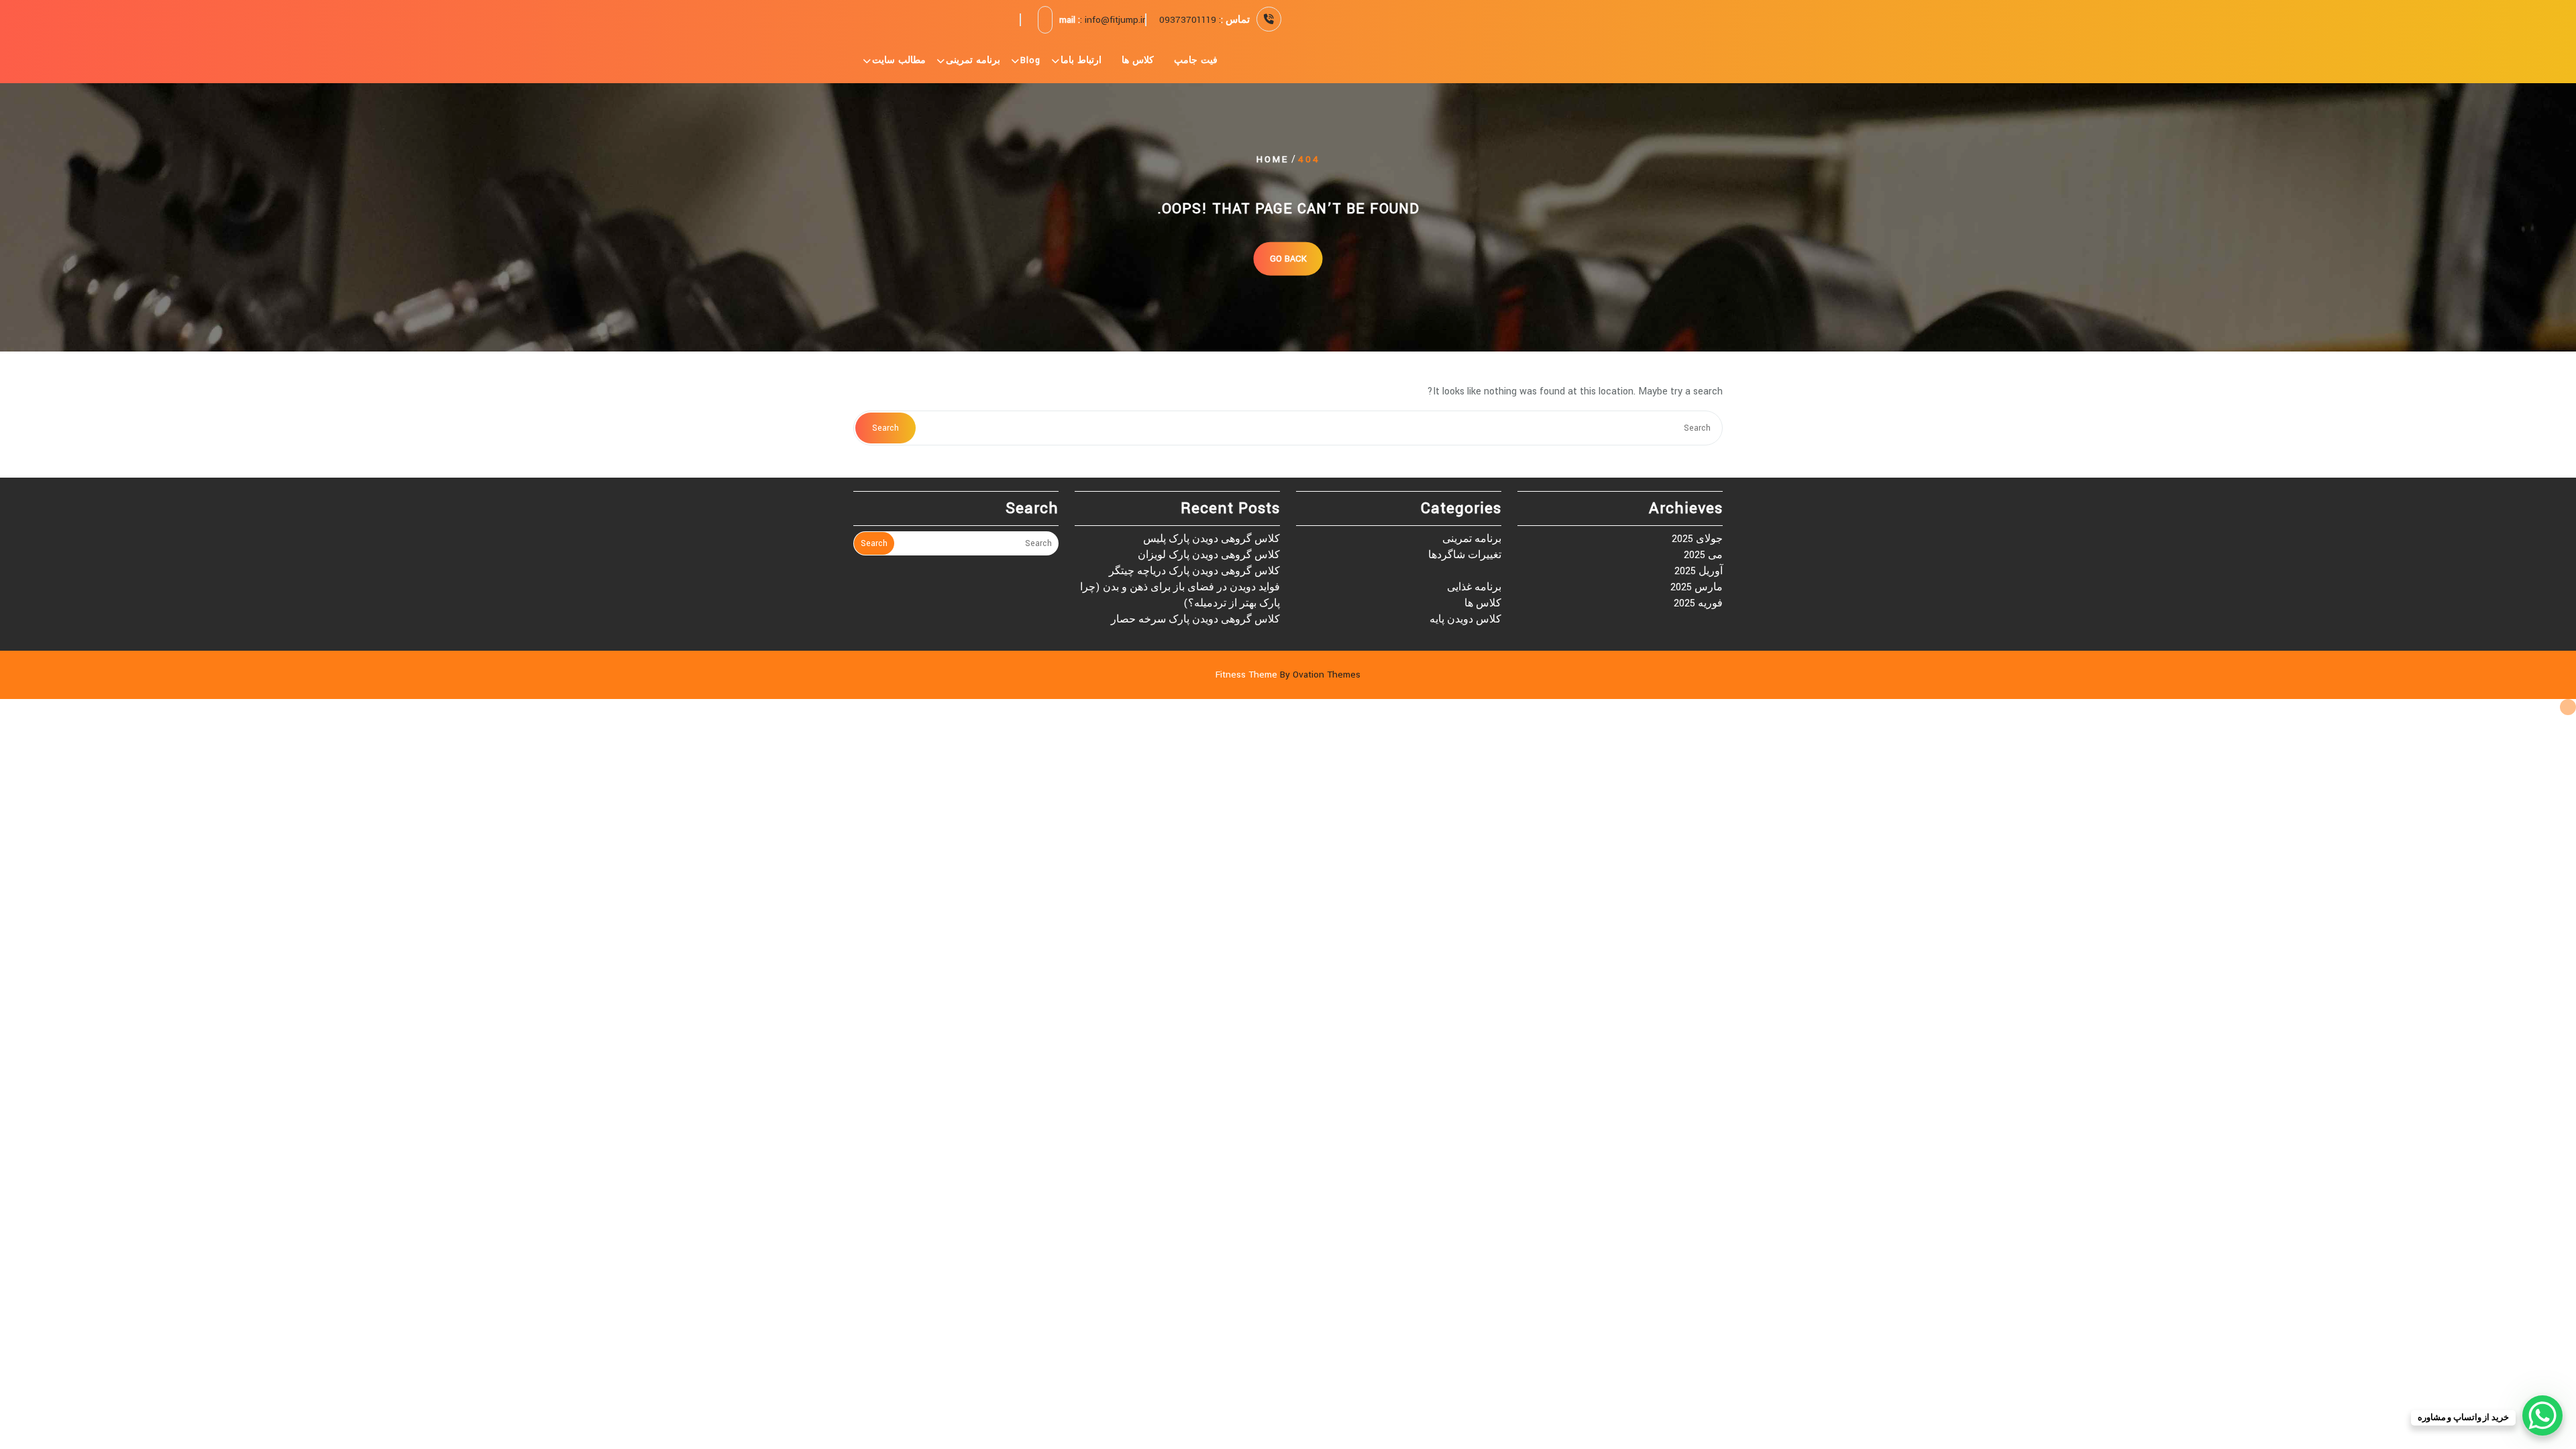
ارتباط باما (1081, 60)
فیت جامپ (1196, 60)
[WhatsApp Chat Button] (2542, 1415)
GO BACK (1288, 258)
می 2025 (1703, 555)
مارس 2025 (1697, 587)
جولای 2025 (1697, 539)
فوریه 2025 (1698, 603)
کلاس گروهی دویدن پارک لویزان (1209, 555)
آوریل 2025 (1699, 571)
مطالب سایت (899, 60)
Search (885, 428)
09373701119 (1188, 20)
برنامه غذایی (1474, 587)
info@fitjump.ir (1115, 20)
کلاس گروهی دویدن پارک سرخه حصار (1195, 620)
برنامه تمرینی (973, 60)
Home (1273, 159)
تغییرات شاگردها (1465, 555)
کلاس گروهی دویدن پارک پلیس (1212, 539)
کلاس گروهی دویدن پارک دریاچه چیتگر (1194, 571)
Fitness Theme (1288, 675)
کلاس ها (1138, 60)
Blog (1030, 60)
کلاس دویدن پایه (1465, 620)
